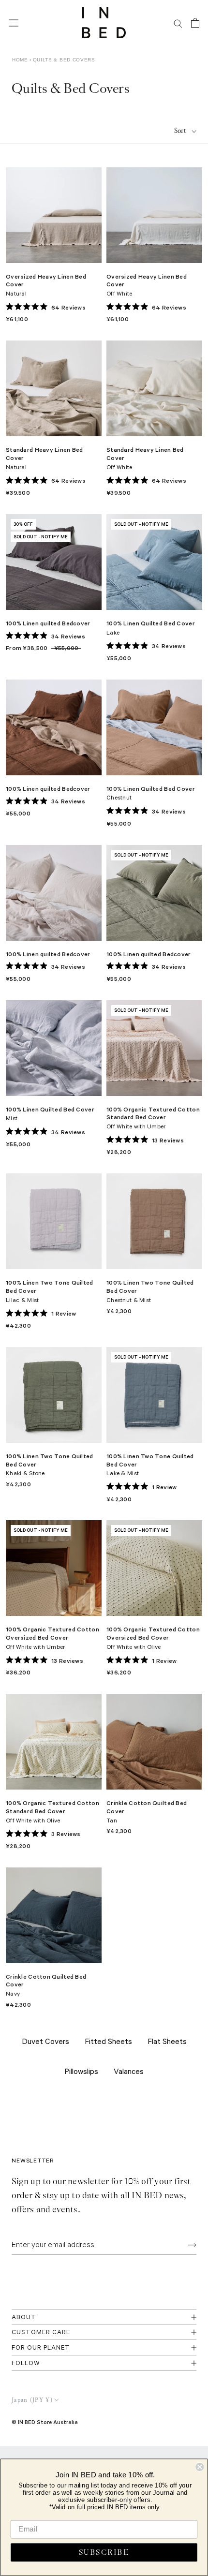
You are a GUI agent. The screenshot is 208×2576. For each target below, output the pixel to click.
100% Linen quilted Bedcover (48, 623)
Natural (16, 295)
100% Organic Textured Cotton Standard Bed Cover (153, 1113)
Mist (12, 1119)
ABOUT (24, 2318)
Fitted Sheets (108, 2043)
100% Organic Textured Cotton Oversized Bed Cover (52, 1633)
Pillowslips (81, 2073)
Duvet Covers (45, 2043)
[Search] (178, 23)
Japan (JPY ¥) (32, 2400)
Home (20, 60)
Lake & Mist (123, 1474)
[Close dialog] (200, 2467)
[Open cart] (195, 23)
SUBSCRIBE (104, 2553)
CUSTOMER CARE (41, 2333)
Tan (112, 1821)
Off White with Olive (134, 1648)
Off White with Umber (136, 1127)
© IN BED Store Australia (45, 2422)
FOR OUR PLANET (41, 2348)
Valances (129, 2073)
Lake (113, 634)
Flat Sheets (167, 2043)
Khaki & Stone (25, 1474)
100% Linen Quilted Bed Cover (151, 623)
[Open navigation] (14, 23)
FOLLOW (26, 2364)
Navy (13, 1995)
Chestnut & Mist (129, 1301)
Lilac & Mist (22, 1301)
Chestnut (119, 799)
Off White (119, 295)
